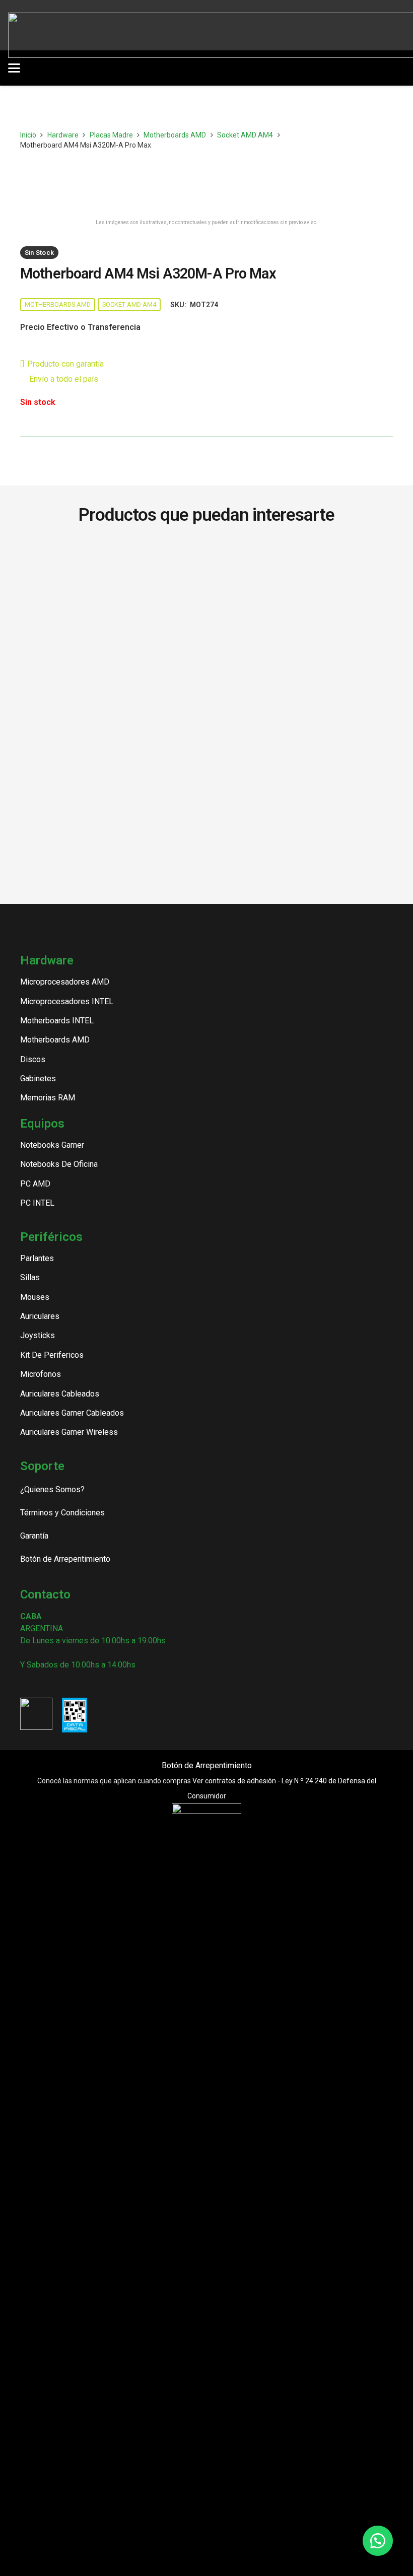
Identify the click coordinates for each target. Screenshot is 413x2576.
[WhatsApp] (76, 1684)
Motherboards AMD (175, 135)
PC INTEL (37, 1203)
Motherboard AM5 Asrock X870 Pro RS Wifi (301, 595)
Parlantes (37, 1258)
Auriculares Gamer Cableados (72, 1413)
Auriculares (40, 1316)
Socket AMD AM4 (245, 135)
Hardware (63, 135)
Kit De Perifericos (52, 1355)
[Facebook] (42, 1684)
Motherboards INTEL (57, 1021)
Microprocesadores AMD (65, 982)
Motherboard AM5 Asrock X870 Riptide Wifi (302, 558)
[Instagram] (24, 1684)
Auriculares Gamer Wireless (69, 1432)
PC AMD (35, 1184)
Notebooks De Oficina (59, 1164)
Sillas (30, 1277)
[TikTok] (59, 1684)
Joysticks (38, 1335)
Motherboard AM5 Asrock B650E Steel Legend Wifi (111, 648)
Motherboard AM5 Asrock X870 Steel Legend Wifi (112, 600)
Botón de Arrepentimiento (207, 1765)
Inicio (28, 135)
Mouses (35, 1297)
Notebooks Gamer (52, 1145)
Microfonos (41, 1374)
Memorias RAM (48, 1098)
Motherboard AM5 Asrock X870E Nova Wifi (111, 558)
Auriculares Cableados (60, 1394)
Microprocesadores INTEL (67, 1001)
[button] (104, 68)
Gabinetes (38, 1078)
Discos (33, 1059)
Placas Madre (111, 135)
